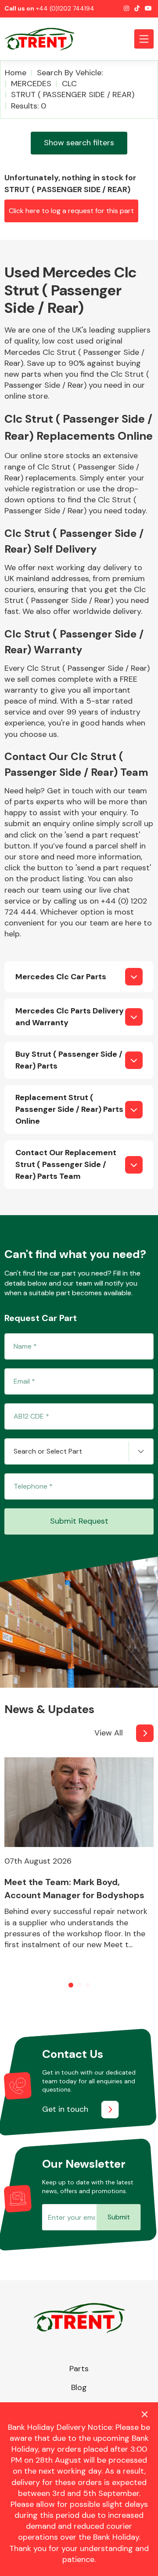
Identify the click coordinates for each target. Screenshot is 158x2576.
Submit (119, 2217)
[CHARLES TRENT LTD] (44, 39)
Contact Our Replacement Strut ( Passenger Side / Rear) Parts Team (66, 1164)
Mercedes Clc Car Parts (61, 977)
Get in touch (65, 2109)
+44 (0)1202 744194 (65, 8)
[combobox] (79, 1451)
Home (16, 73)
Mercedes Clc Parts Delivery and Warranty (70, 1017)
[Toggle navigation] (144, 39)
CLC (69, 84)
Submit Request (79, 1521)
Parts (79, 2369)
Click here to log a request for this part (71, 211)
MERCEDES (31, 84)
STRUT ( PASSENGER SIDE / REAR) (73, 95)
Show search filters (79, 143)
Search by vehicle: (70, 73)
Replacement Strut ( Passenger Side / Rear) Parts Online (69, 1109)
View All (109, 1733)
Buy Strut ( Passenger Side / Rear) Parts (69, 1060)
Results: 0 (29, 106)
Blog (79, 2387)
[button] (71, 1985)
